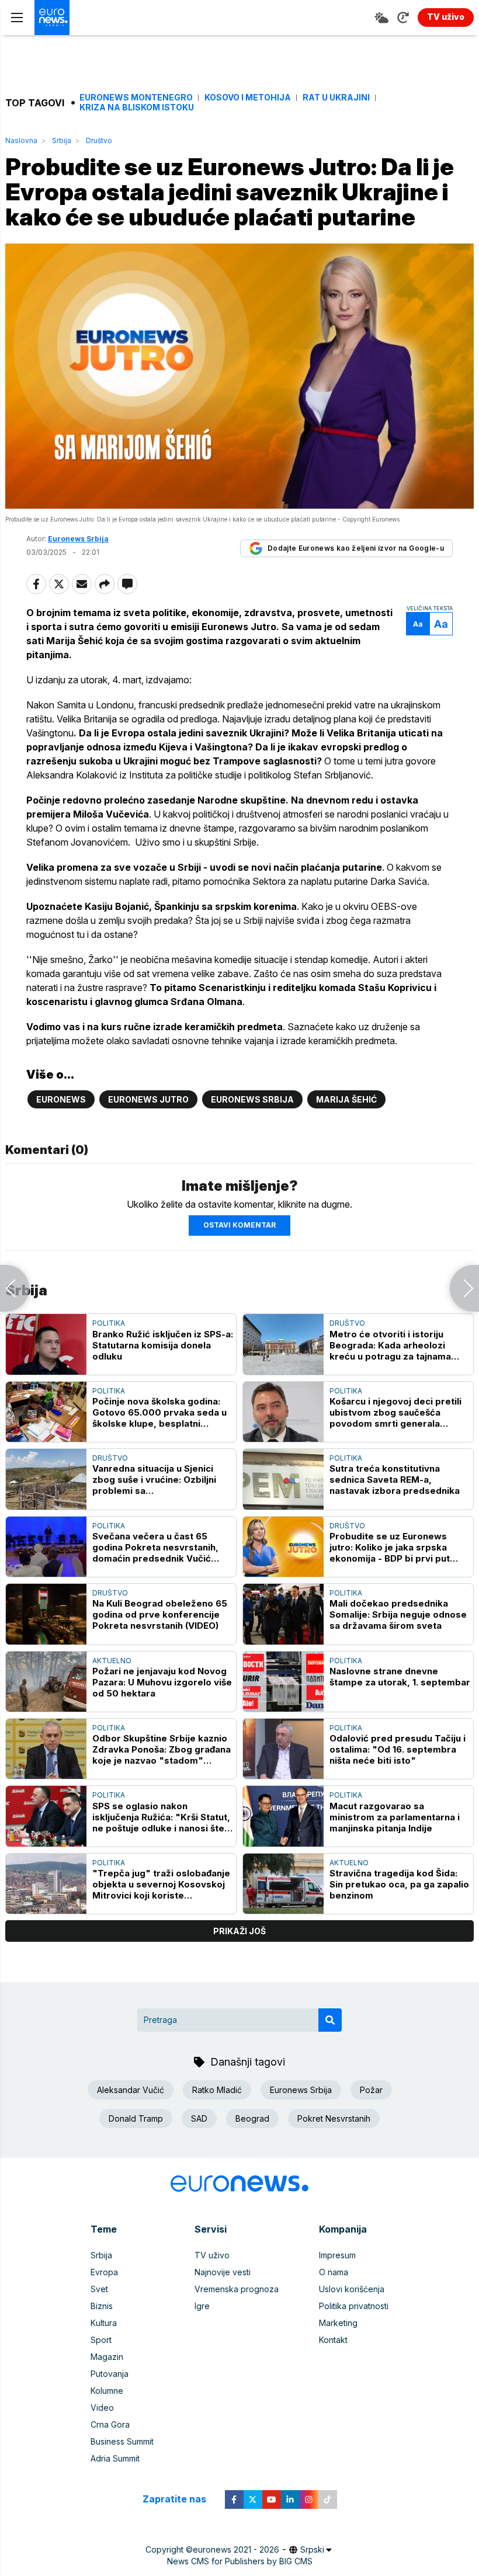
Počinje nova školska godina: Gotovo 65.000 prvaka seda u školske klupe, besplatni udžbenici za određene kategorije (159, 1412)
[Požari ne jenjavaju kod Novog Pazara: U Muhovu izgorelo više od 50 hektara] (46, 1682)
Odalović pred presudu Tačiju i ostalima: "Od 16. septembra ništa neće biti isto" (398, 1749)
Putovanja (110, 2374)
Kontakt (333, 2340)
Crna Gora (110, 2424)
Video (102, 2408)
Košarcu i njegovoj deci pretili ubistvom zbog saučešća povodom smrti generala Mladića (395, 1412)
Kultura (104, 2323)
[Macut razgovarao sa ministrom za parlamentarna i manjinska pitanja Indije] (283, 1816)
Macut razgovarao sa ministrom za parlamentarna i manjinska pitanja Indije (395, 1817)
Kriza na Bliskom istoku (137, 107)
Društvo (99, 140)
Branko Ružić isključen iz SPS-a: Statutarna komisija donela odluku (163, 1345)
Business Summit (122, 2441)
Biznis (102, 2306)
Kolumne (107, 2391)
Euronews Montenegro (136, 98)
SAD (199, 2118)
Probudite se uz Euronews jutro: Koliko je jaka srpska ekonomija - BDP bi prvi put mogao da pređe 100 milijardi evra (394, 1547)
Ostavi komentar (239, 1225)
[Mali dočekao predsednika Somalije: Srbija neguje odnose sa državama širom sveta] (283, 1614)
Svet (99, 2289)
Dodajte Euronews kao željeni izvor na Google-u (356, 548)
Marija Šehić (346, 1099)
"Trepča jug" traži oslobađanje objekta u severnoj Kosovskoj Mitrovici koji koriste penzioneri (161, 1884)
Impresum (337, 2255)
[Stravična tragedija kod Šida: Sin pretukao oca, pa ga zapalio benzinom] (283, 1884)
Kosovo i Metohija (248, 98)
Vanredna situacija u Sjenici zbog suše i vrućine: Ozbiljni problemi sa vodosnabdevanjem (154, 1480)
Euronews (61, 1099)
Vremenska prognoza (237, 2289)
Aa (418, 624)
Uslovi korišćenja (352, 2289)
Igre (202, 2306)
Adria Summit (115, 2458)
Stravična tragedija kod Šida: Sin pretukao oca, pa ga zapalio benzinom (399, 1884)
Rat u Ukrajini (336, 98)
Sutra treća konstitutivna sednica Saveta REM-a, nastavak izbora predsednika (395, 1480)
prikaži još (239, 1931)
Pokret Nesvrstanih (334, 2118)
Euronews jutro (148, 1099)
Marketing (338, 2323)
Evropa (104, 2272)
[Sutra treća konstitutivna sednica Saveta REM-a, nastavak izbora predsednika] (283, 1479)
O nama (334, 2272)
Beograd (252, 2118)
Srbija (62, 140)
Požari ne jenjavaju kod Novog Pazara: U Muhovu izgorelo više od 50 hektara (162, 1682)
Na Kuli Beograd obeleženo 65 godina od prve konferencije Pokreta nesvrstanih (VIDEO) (160, 1614)
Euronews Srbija (252, 1099)
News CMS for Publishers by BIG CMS (240, 2561)
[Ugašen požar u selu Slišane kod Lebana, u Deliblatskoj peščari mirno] (464, 1288)
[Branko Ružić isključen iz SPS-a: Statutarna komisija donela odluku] (46, 1344)
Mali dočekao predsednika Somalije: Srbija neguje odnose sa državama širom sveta (398, 1614)
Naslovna (21, 140)
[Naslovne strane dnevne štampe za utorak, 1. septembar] (283, 1682)
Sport (101, 2340)
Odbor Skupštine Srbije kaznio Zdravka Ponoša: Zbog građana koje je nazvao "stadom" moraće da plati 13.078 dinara (162, 1749)
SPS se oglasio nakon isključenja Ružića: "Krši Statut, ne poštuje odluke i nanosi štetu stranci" (163, 1817)
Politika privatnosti (354, 2306)
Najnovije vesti (223, 2272)
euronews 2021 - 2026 (236, 2549)
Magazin (107, 2357)
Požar (371, 2090)
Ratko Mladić (217, 2090)
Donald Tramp (136, 2118)
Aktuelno (112, 1661)
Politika (109, 1323)
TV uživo (212, 2255)
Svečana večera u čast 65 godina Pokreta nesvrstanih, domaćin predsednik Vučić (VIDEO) (155, 1547)
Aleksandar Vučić (131, 2090)
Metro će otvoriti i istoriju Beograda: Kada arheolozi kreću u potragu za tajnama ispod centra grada (390, 1345)
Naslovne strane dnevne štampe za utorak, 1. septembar (400, 1677)
